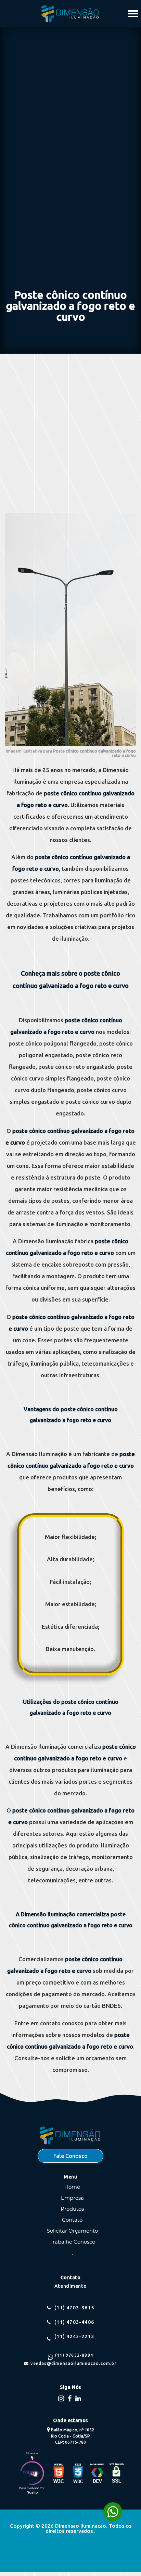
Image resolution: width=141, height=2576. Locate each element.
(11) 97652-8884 (74, 2355)
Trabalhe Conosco (72, 2242)
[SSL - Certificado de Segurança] (116, 2474)
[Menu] (133, 13)
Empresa (72, 2198)
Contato (72, 2220)
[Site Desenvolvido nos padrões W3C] (59, 2474)
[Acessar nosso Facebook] (70, 2398)
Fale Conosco (70, 2156)
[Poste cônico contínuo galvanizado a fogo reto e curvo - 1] (70, 744)
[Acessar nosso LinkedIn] (79, 2398)
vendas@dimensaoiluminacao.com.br (73, 2364)
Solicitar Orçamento (72, 2231)
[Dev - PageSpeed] (97, 2474)
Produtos (72, 2209)
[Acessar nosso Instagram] (62, 2398)
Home (72, 2187)
